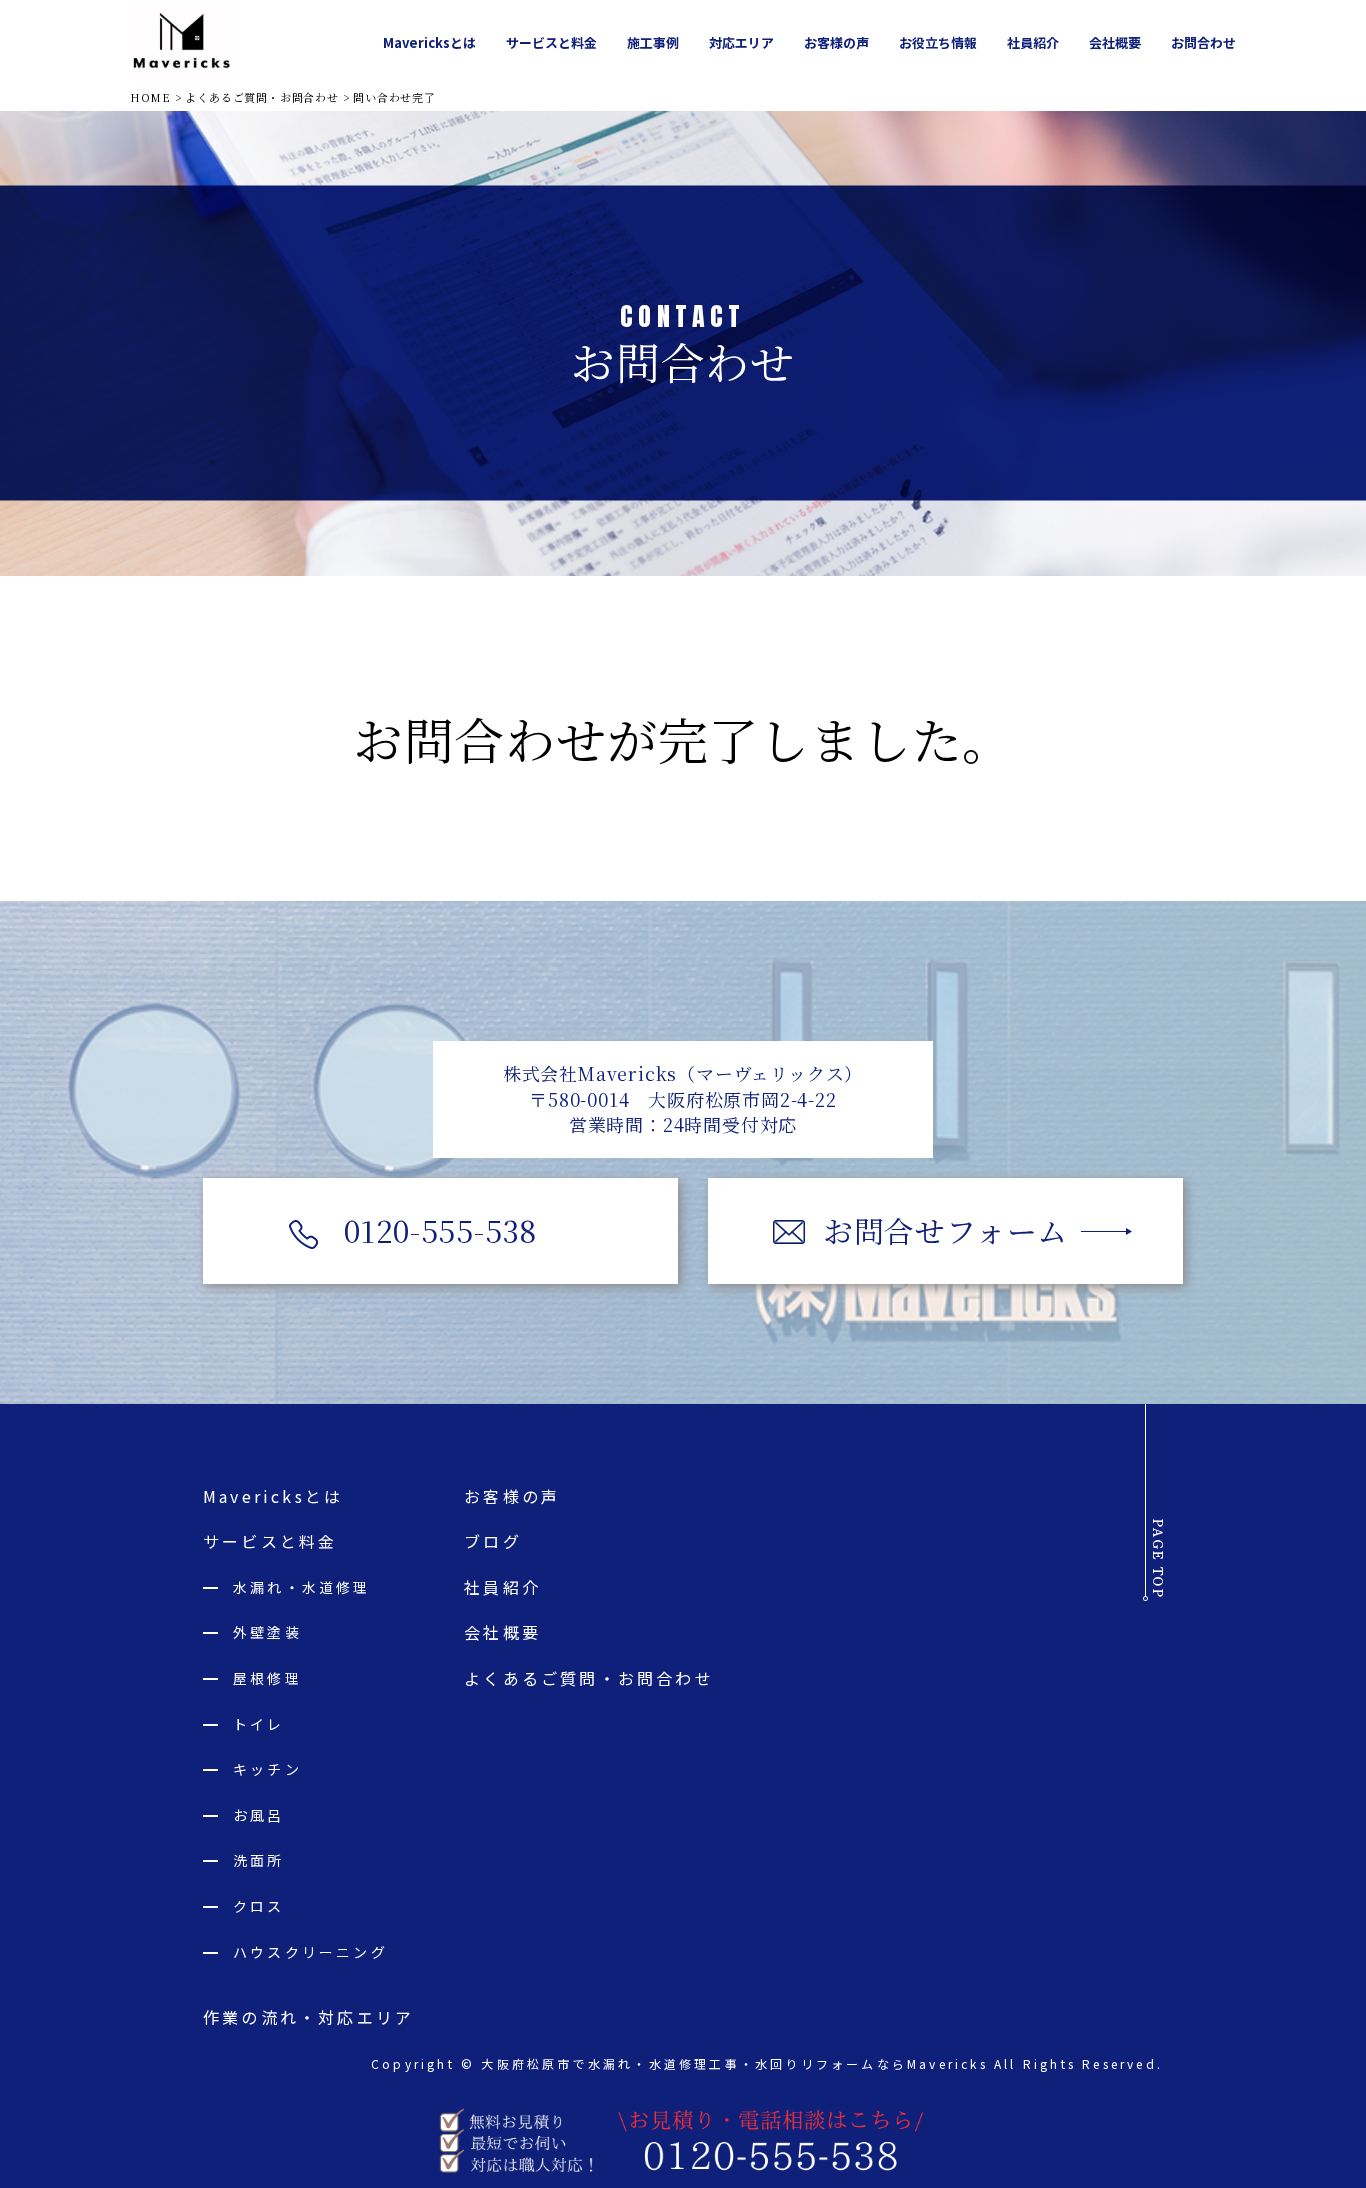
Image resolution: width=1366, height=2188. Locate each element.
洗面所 (259, 1860)
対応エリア (741, 42)
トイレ (259, 1724)
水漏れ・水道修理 (302, 1587)
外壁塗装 (267, 1632)
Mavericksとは (273, 1496)
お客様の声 (512, 1496)
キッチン (267, 1769)
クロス (259, 1906)
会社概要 (502, 1632)
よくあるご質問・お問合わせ (589, 1678)
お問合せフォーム (945, 1230)
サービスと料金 (270, 1541)
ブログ (493, 1541)
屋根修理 (267, 1678)
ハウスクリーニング (310, 1952)
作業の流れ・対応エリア (308, 2017)
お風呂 (259, 1815)
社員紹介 (502, 1587)
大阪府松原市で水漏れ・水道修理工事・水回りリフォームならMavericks (734, 2063)
